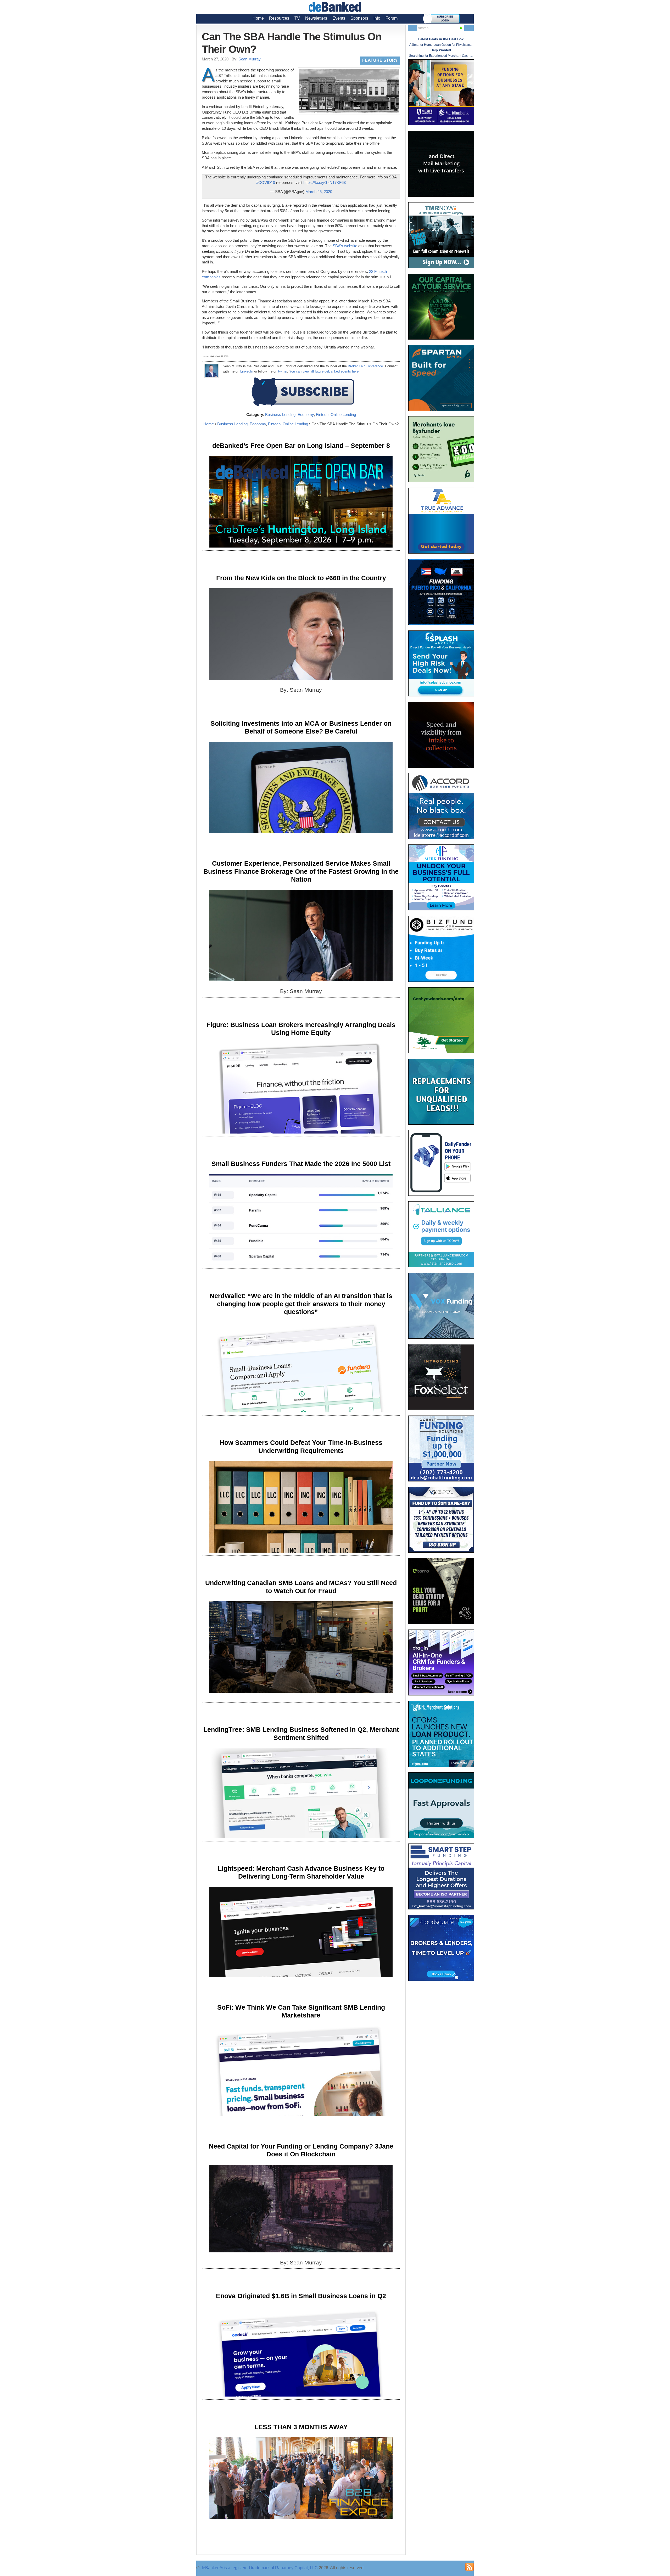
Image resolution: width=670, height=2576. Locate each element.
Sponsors (359, 18)
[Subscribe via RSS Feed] (470, 2567)
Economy (306, 415)
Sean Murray (250, 59)
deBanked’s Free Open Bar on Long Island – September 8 (301, 446)
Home (258, 18)
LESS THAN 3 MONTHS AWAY (301, 2427)
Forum (392, 18)
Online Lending (343, 415)
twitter (283, 371)
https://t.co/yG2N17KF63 (325, 182)
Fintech (322, 415)
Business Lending (280, 415)
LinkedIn (247, 371)
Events (339, 18)
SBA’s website (345, 246)
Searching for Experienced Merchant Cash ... (441, 56)
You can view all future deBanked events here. (324, 371)
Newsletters (316, 18)
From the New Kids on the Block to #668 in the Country (301, 578)
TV (297, 18)
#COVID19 (266, 182)
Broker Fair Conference (365, 366)
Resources (279, 18)
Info (377, 18)
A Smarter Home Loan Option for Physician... (441, 45)
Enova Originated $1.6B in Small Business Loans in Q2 (301, 2296)
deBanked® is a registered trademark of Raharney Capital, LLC (259, 2568)
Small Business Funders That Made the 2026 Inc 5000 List (301, 1164)
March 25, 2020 (319, 192)
